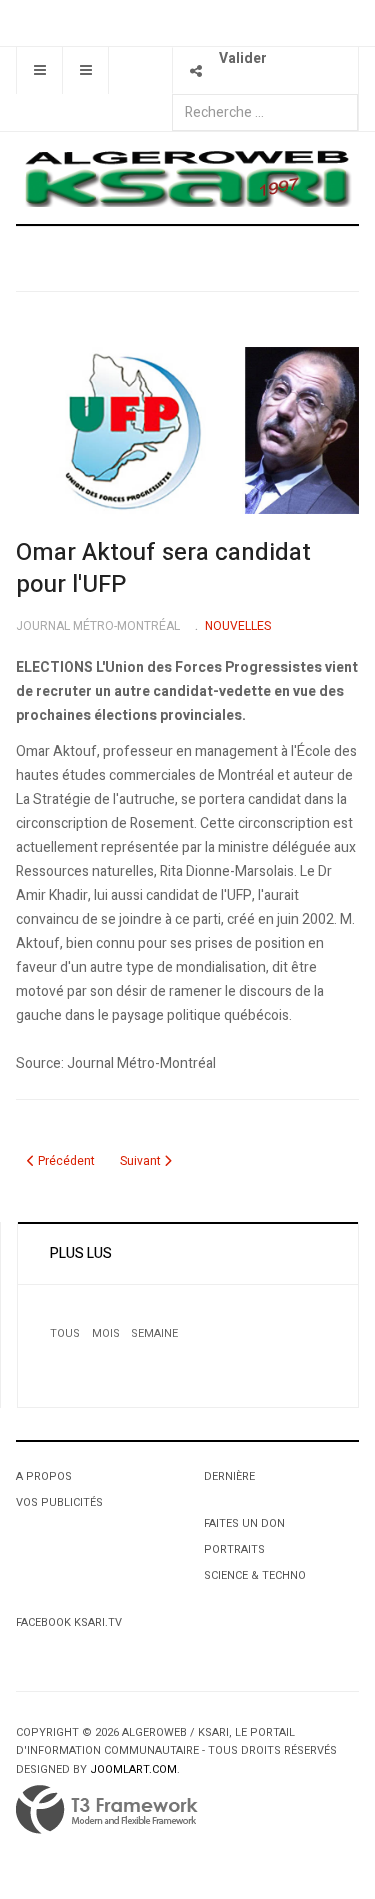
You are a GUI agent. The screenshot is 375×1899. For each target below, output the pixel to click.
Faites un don (244, 1523)
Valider (243, 58)
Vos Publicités (59, 1502)
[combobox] (265, 112)
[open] (39, 70)
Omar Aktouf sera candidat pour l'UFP (163, 568)
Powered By (107, 1810)
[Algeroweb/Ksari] (187, 177)
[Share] (195, 70)
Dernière (229, 1476)
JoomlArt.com (133, 1769)
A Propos (44, 1476)
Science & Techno (255, 1575)
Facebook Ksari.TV (69, 1622)
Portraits (234, 1549)
